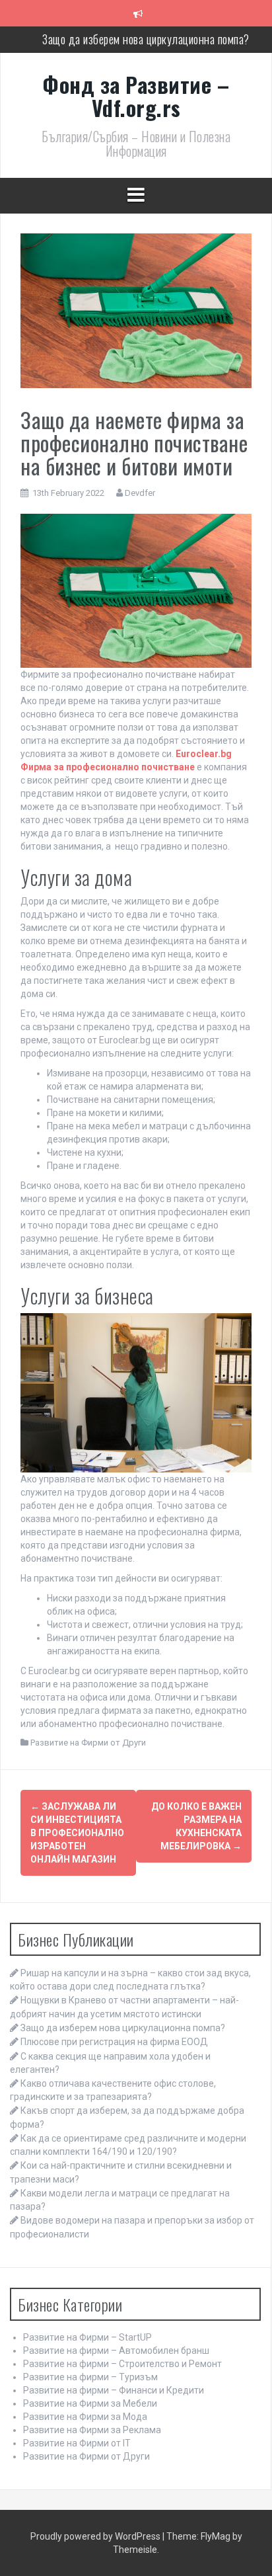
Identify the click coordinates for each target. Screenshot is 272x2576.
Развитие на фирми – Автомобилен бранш (116, 2351)
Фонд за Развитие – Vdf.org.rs (136, 96)
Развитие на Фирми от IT (77, 2443)
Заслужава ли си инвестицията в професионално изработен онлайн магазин (77, 1833)
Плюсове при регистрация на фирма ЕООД (114, 2042)
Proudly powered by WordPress (96, 2536)
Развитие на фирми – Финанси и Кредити (114, 2390)
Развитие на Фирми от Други (88, 1743)
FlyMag (216, 2536)
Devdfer (140, 493)
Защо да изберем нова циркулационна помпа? (146, 39)
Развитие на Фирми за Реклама (92, 2430)
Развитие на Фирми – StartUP (87, 2337)
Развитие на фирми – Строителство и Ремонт (122, 2364)
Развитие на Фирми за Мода (85, 2417)
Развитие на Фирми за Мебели (90, 2403)
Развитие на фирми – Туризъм (90, 2377)
